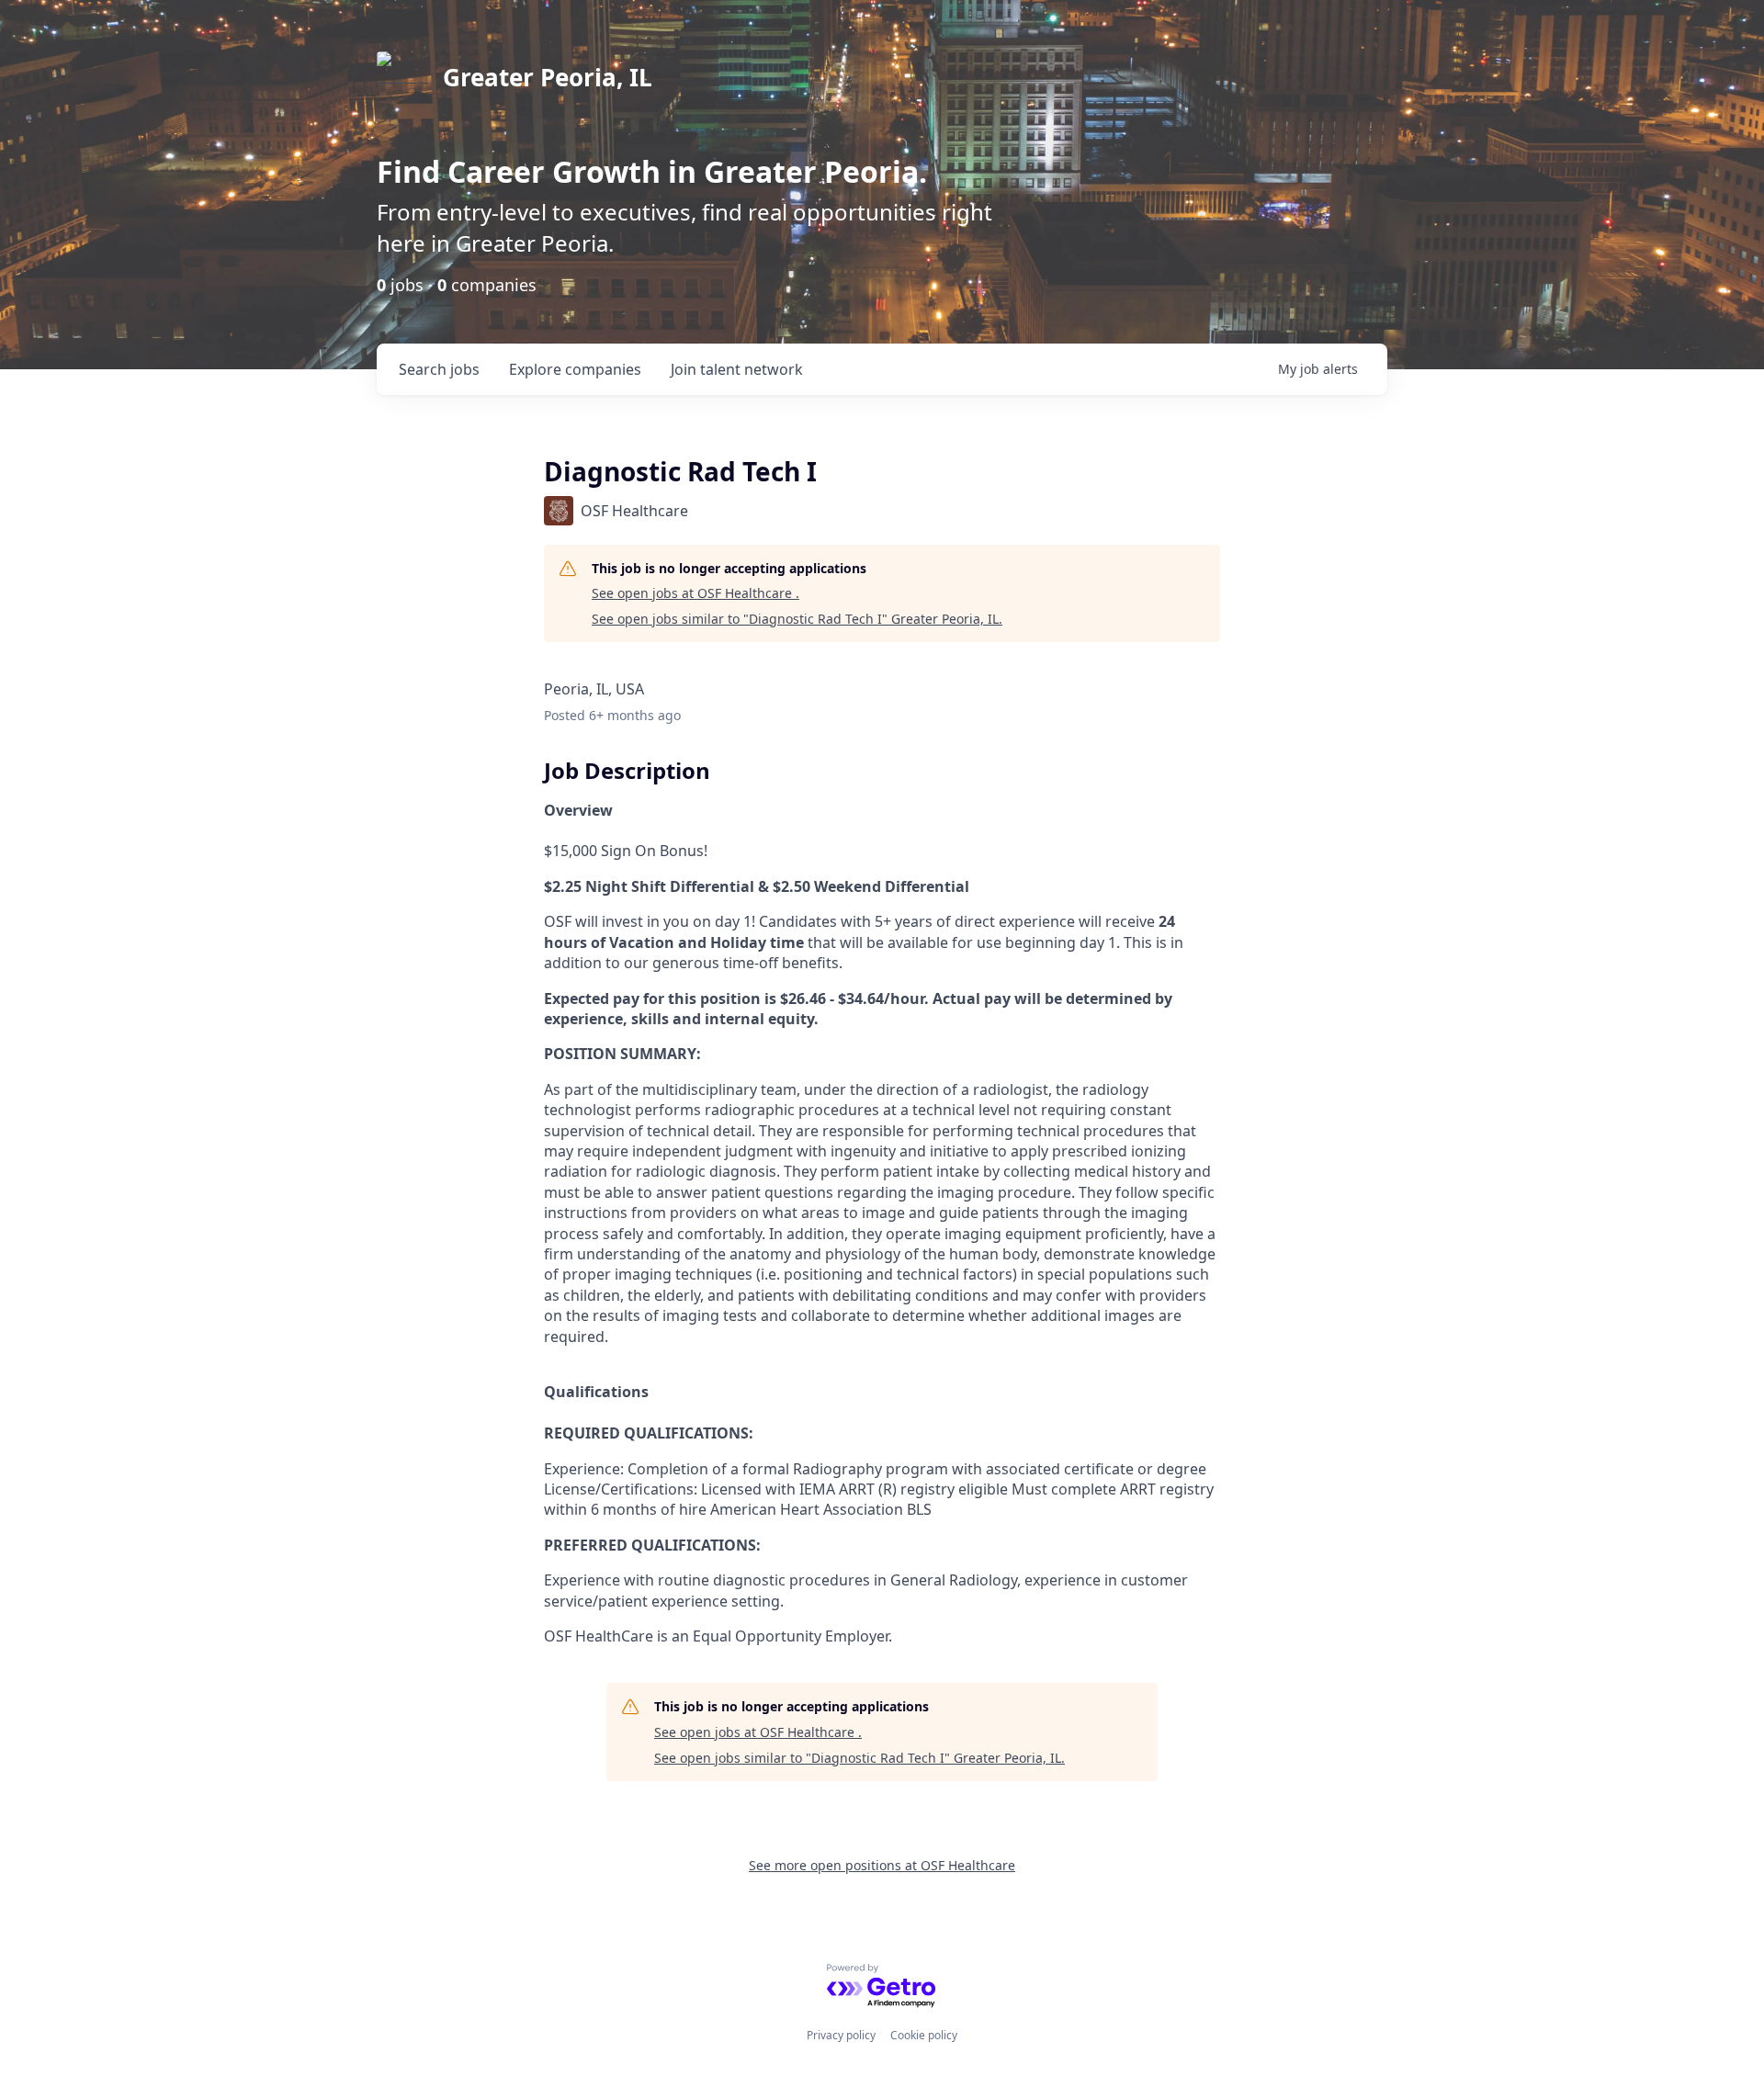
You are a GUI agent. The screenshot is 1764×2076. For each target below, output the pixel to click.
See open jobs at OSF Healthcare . (695, 593)
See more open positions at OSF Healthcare (882, 1865)
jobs (439, 369)
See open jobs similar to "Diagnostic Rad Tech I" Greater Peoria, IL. (797, 619)
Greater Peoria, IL (548, 77)
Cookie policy (924, 2035)
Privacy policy (841, 2035)
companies (575, 369)
